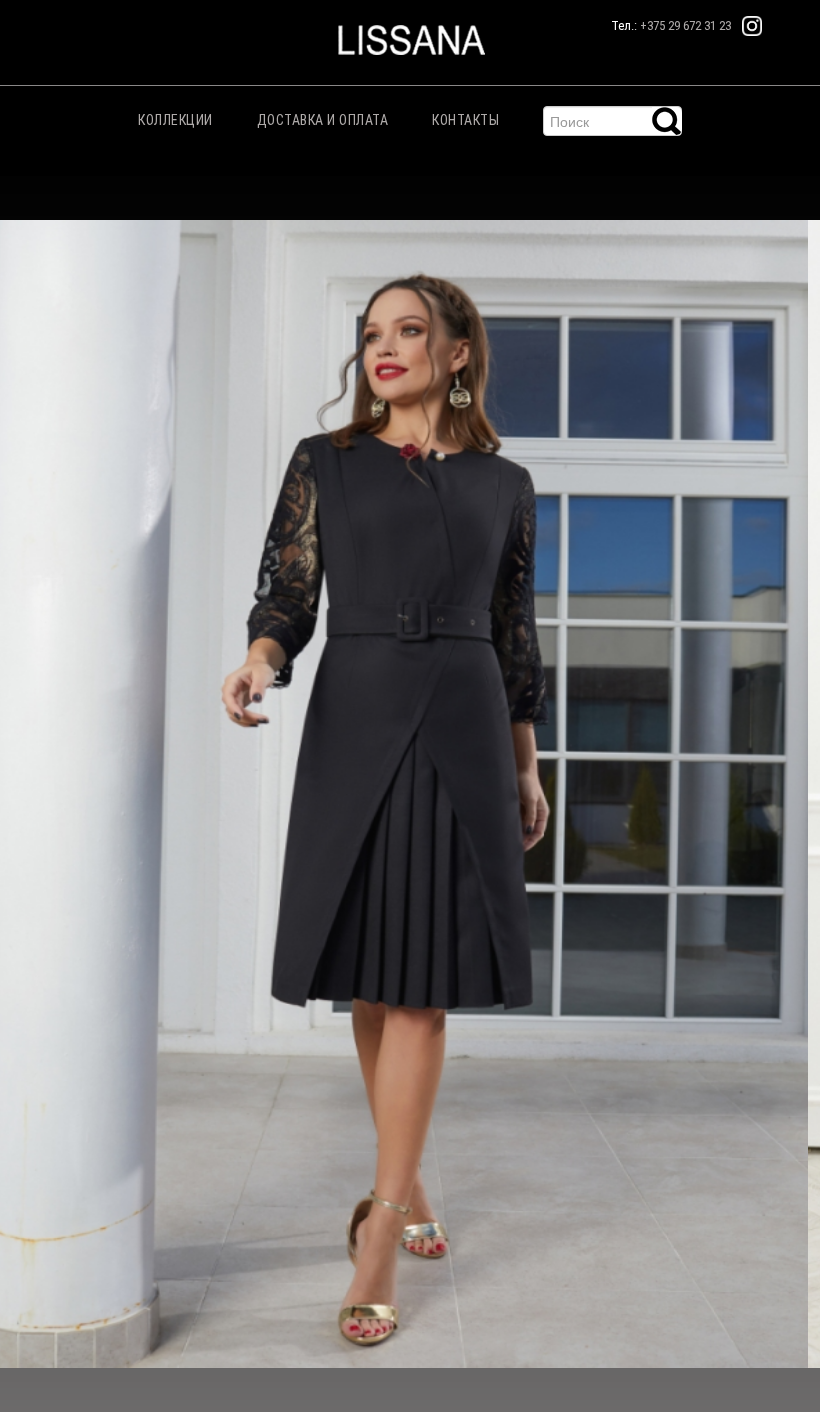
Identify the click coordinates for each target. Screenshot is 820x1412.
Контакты (465, 120)
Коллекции (175, 120)
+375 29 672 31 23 (685, 25)
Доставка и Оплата (323, 120)
